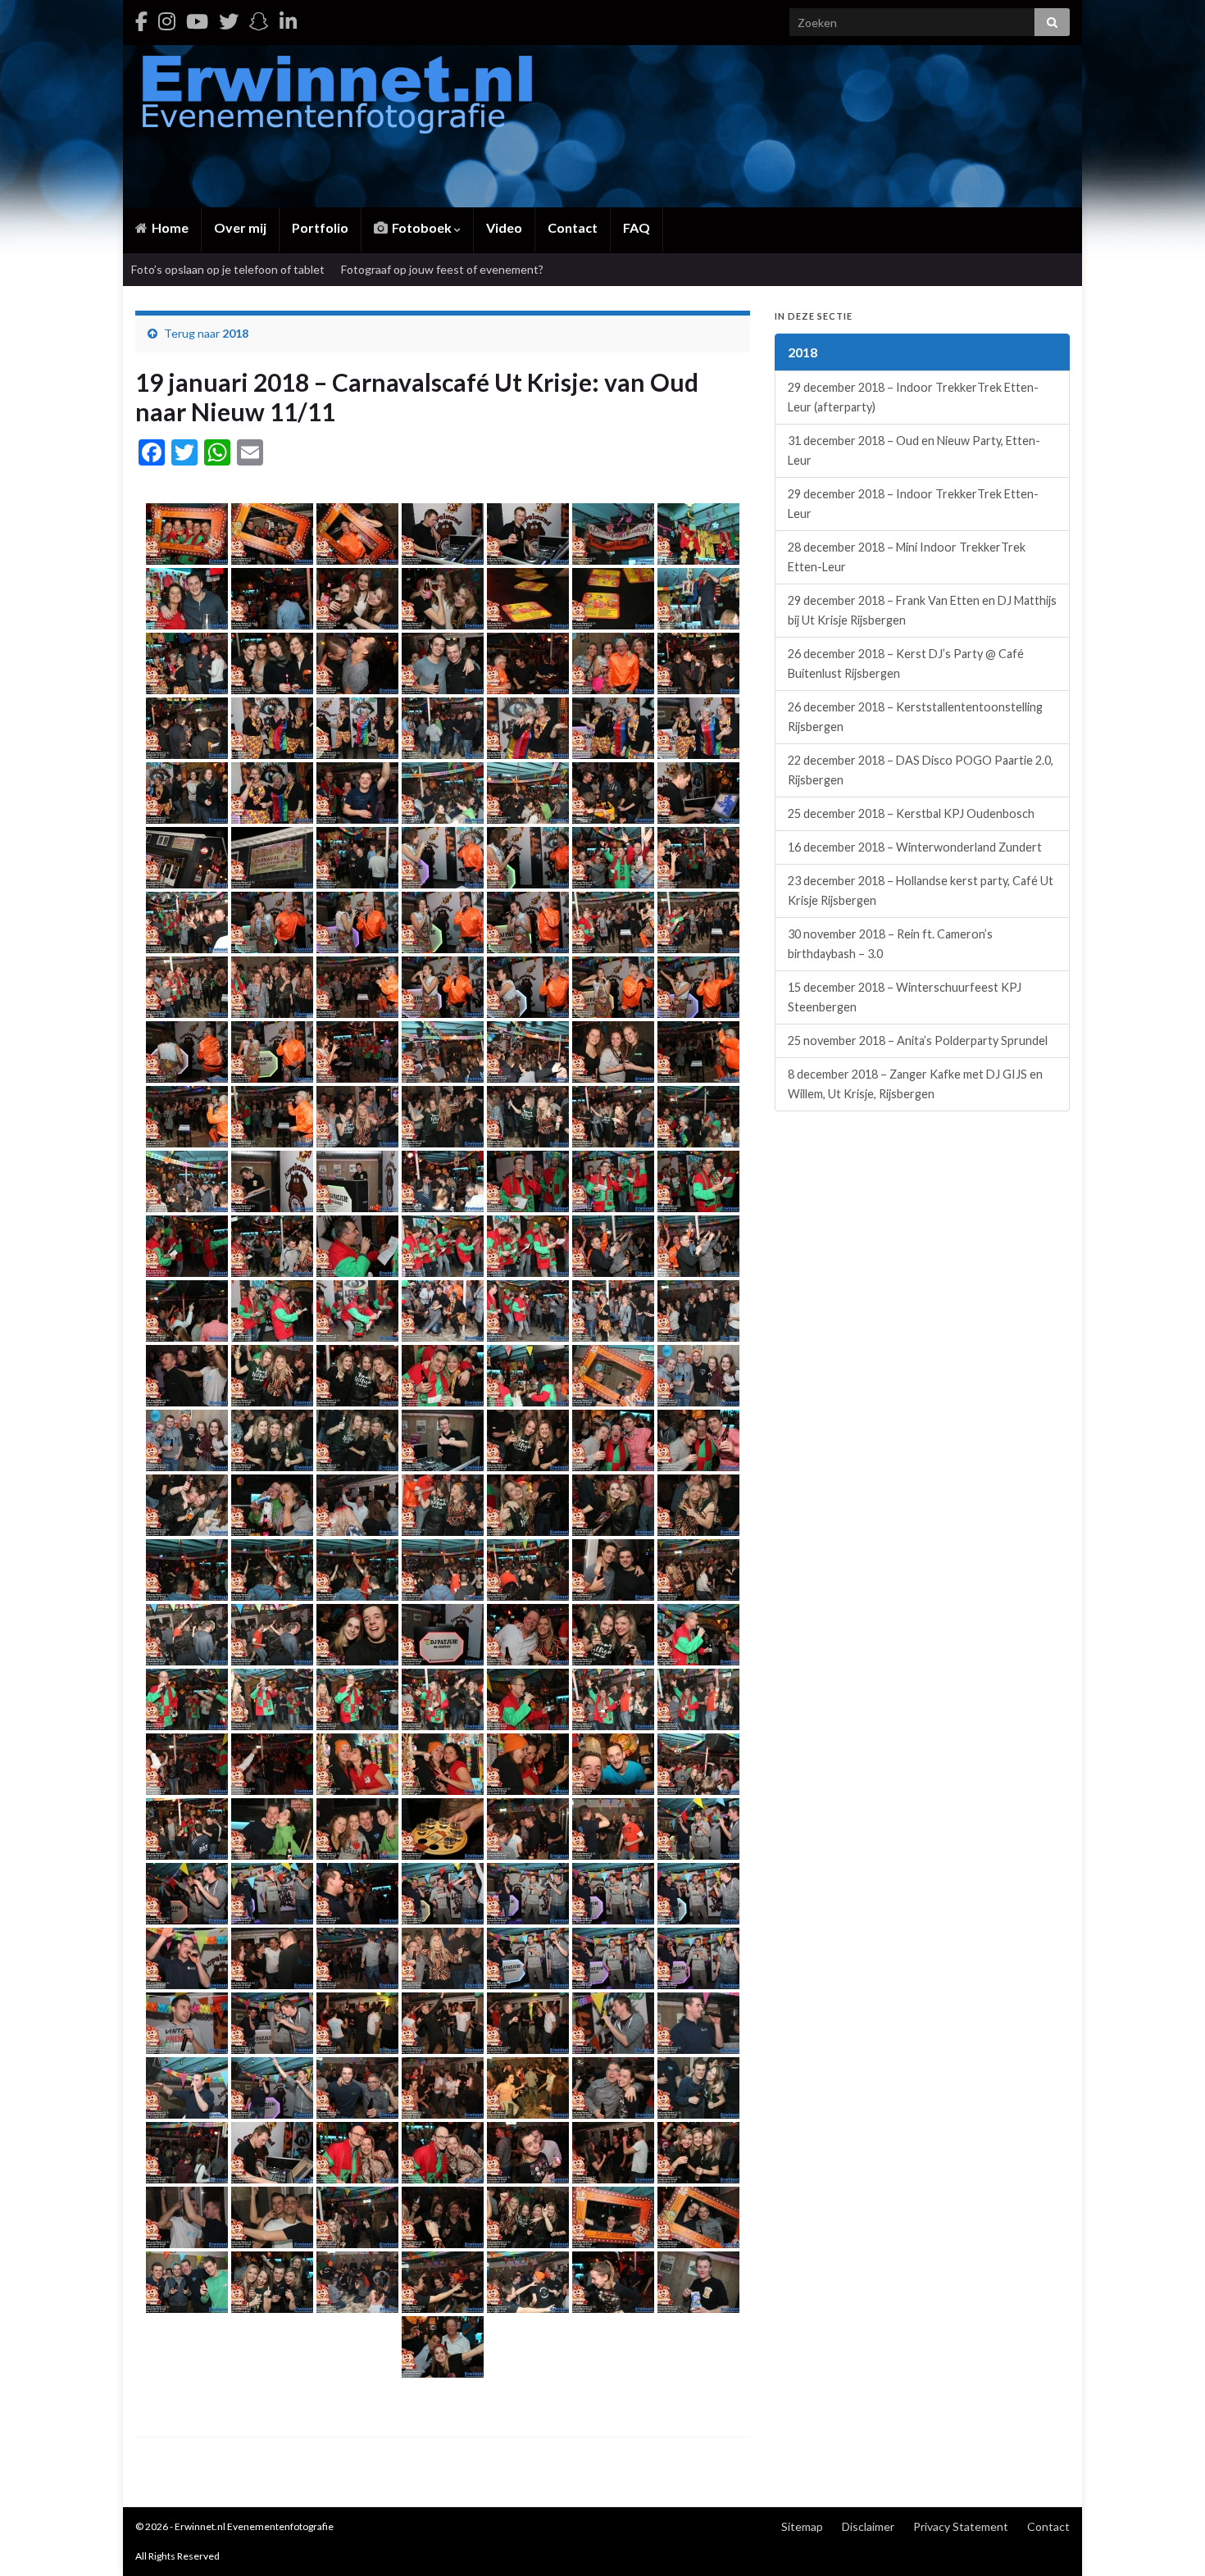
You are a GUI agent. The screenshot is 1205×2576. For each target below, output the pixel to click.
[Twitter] (229, 21)
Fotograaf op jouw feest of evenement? (442, 269)
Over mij (240, 227)
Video (504, 227)
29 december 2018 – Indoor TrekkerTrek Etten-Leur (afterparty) (913, 397)
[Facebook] (141, 21)
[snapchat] (259, 21)
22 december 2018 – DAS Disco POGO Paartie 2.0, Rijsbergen (921, 770)
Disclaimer (868, 2526)
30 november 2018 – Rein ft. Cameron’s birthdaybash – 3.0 (890, 944)
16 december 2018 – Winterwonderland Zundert (915, 847)
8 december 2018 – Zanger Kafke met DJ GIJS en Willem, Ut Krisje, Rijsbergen (915, 1084)
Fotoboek (422, 227)
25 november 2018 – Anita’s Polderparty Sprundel (918, 1040)
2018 (235, 333)
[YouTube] (197, 21)
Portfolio (320, 227)
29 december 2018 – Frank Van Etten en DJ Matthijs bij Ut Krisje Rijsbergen (922, 610)
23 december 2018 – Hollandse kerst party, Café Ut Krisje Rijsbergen (921, 890)
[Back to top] (1168, 2539)
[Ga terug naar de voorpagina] (602, 126)
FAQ (637, 227)
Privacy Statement (961, 2526)
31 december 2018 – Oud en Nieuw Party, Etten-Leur (914, 450)
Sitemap (802, 2526)
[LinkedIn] (288, 21)
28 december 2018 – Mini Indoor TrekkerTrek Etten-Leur (907, 557)
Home (169, 227)
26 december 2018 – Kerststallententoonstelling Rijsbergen (915, 717)
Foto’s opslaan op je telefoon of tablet (228, 269)
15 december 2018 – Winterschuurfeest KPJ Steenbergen (905, 997)
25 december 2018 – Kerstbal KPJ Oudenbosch (911, 813)
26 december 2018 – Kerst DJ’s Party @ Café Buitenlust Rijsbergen (906, 663)
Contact (573, 227)
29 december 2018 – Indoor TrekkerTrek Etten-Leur (913, 504)
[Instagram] (167, 21)
